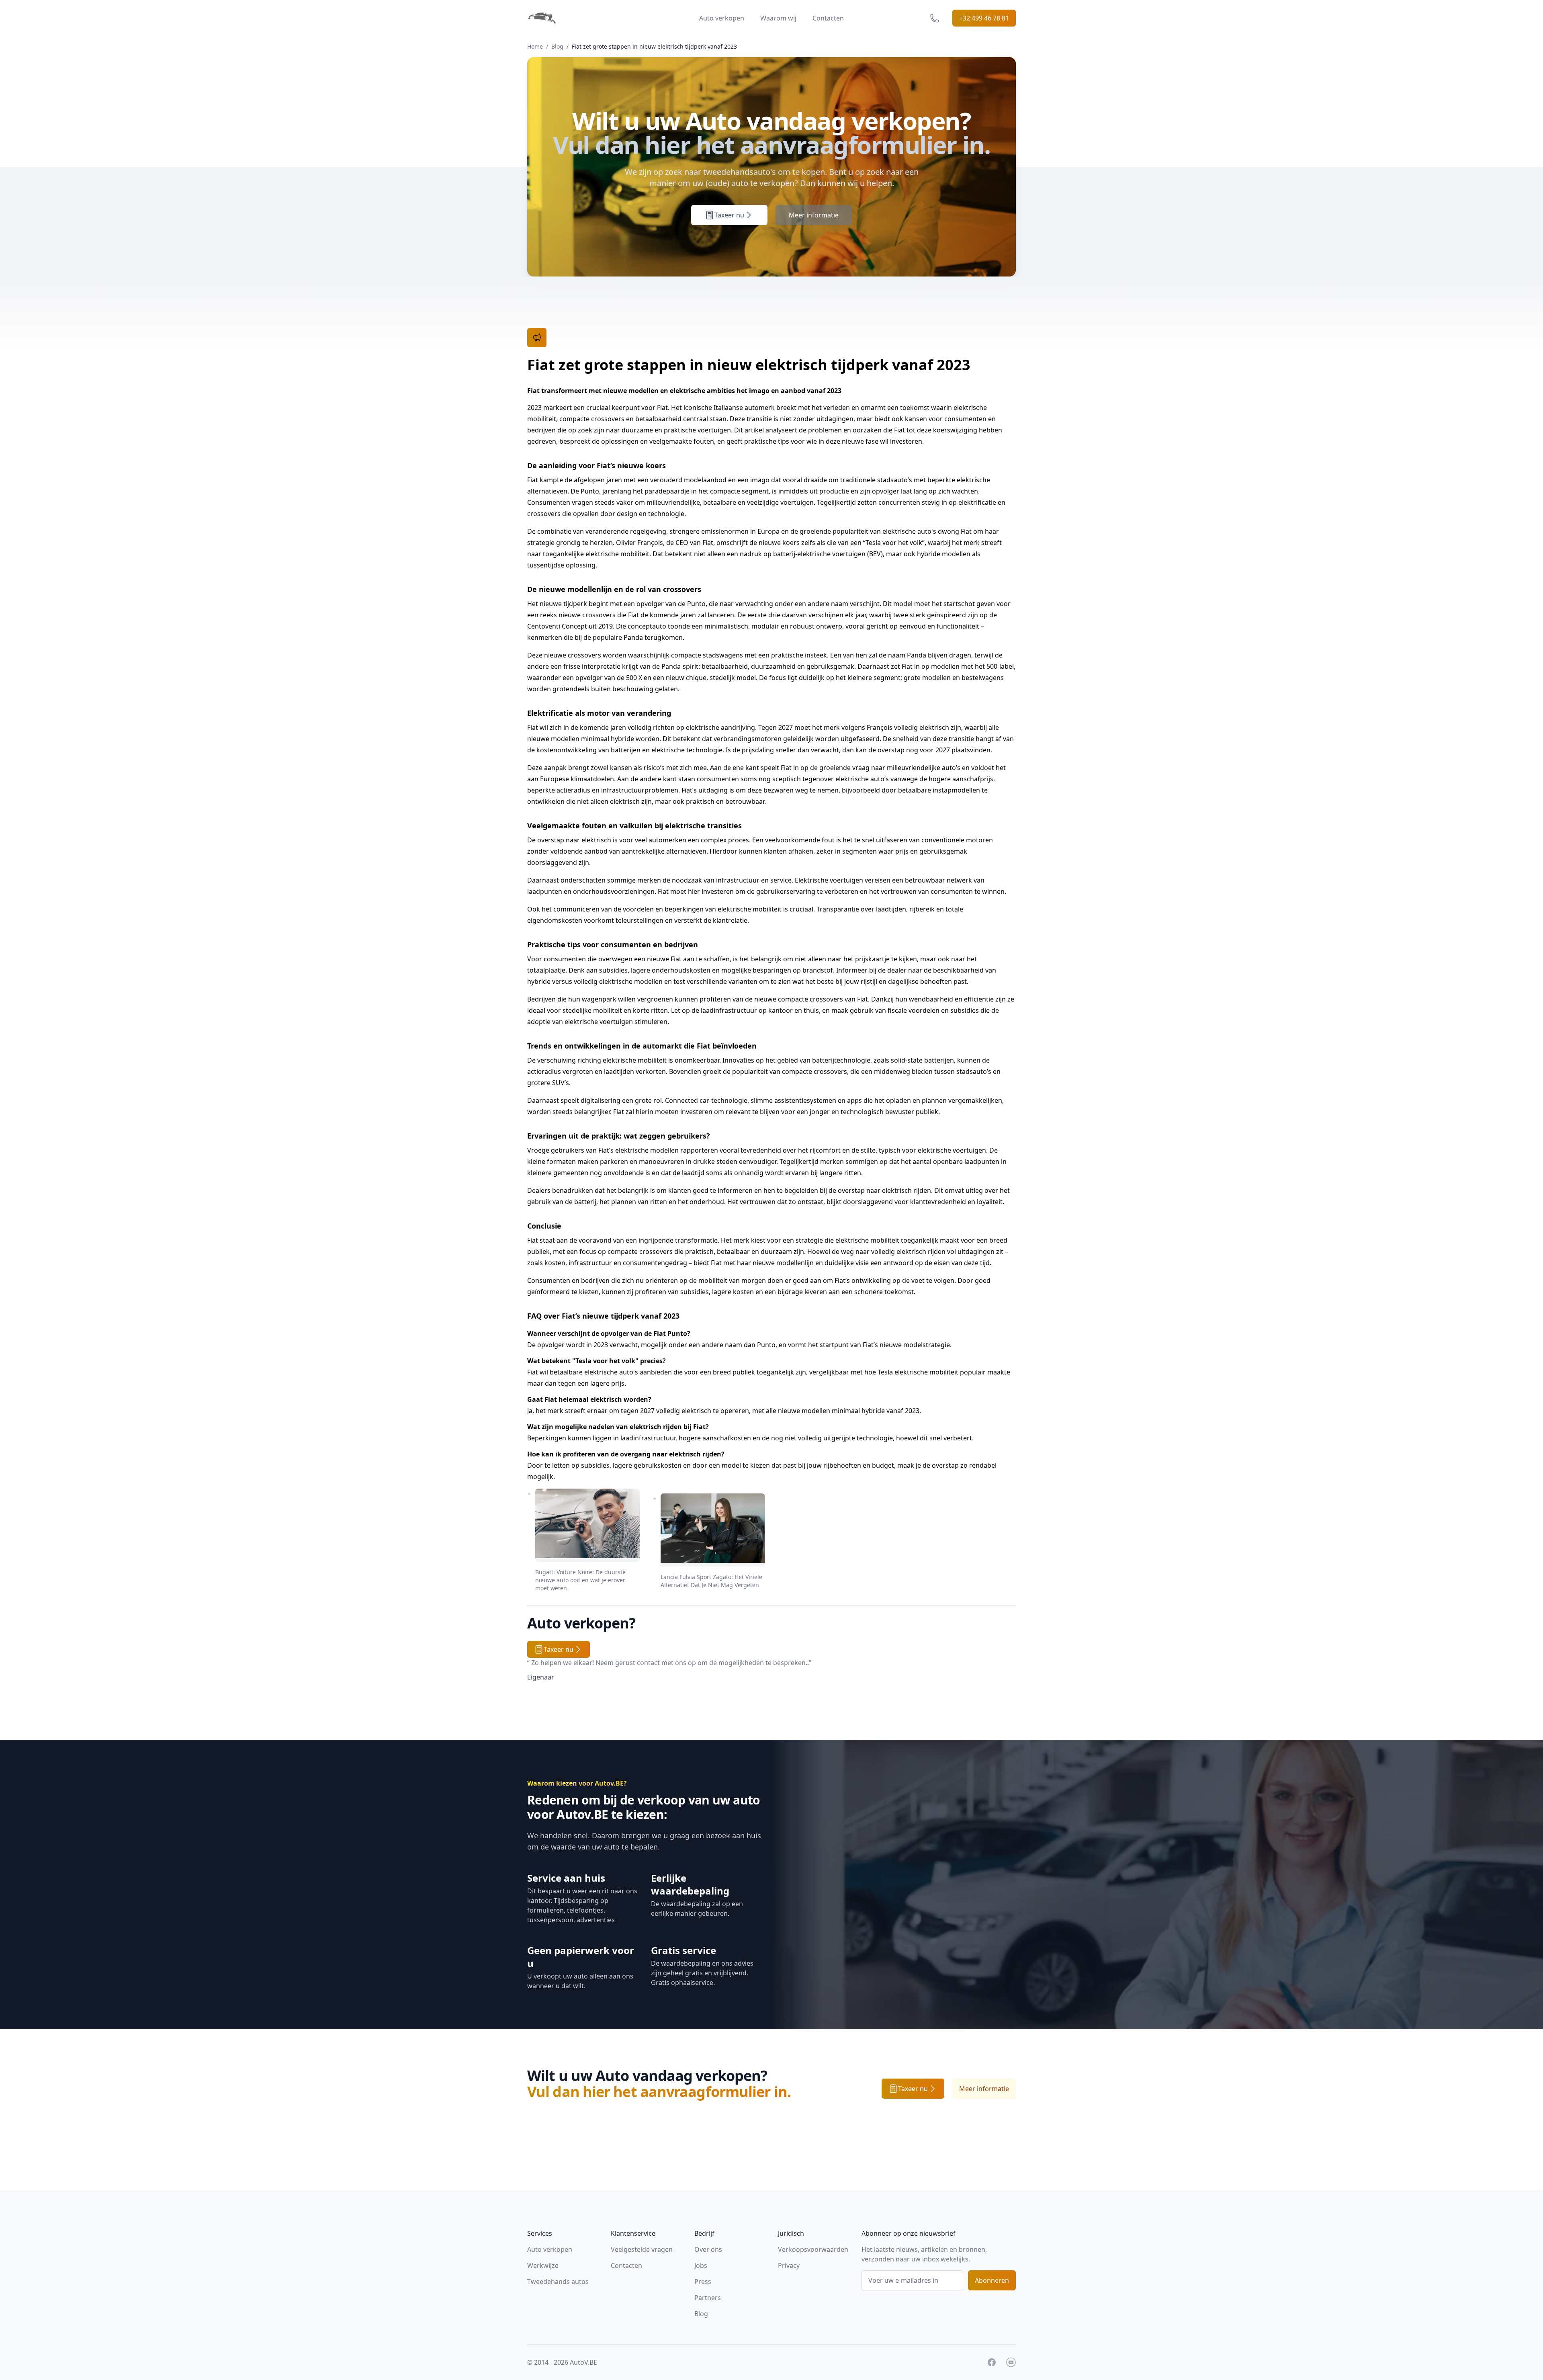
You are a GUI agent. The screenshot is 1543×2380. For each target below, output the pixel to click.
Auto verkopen (722, 18)
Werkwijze (543, 2265)
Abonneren (992, 2280)
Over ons (708, 2249)
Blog (557, 46)
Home (535, 46)
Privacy (789, 2265)
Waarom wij (778, 18)
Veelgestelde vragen (642, 2249)
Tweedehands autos (558, 2282)
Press (703, 2282)
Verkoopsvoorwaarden (813, 2249)
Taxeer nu (729, 215)
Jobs (701, 2265)
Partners (708, 2298)
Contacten (828, 18)
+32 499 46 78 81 (984, 18)
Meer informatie (814, 215)
